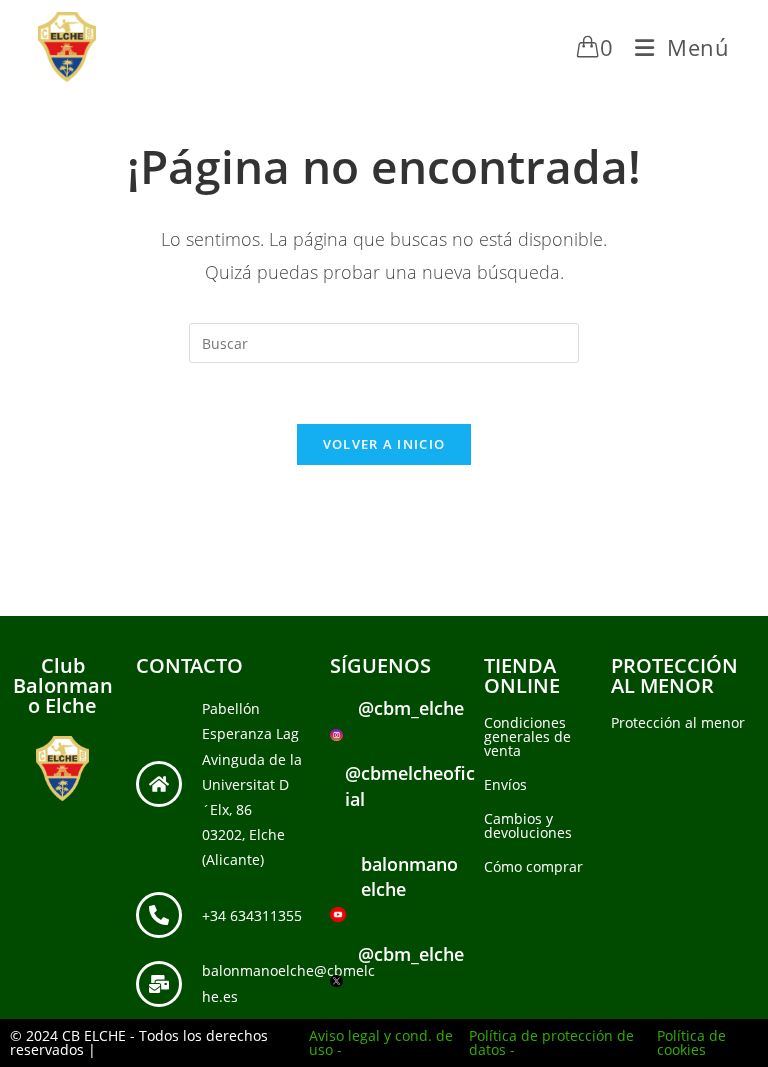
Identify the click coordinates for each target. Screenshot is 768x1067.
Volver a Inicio (384, 444)
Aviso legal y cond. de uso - (381, 1042)
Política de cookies (691, 1042)
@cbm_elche (411, 708)
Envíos (505, 784)
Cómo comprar (533, 866)
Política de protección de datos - (551, 1042)
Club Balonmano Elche (63, 685)
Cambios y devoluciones (528, 825)
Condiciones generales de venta (527, 736)
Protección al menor (678, 722)
